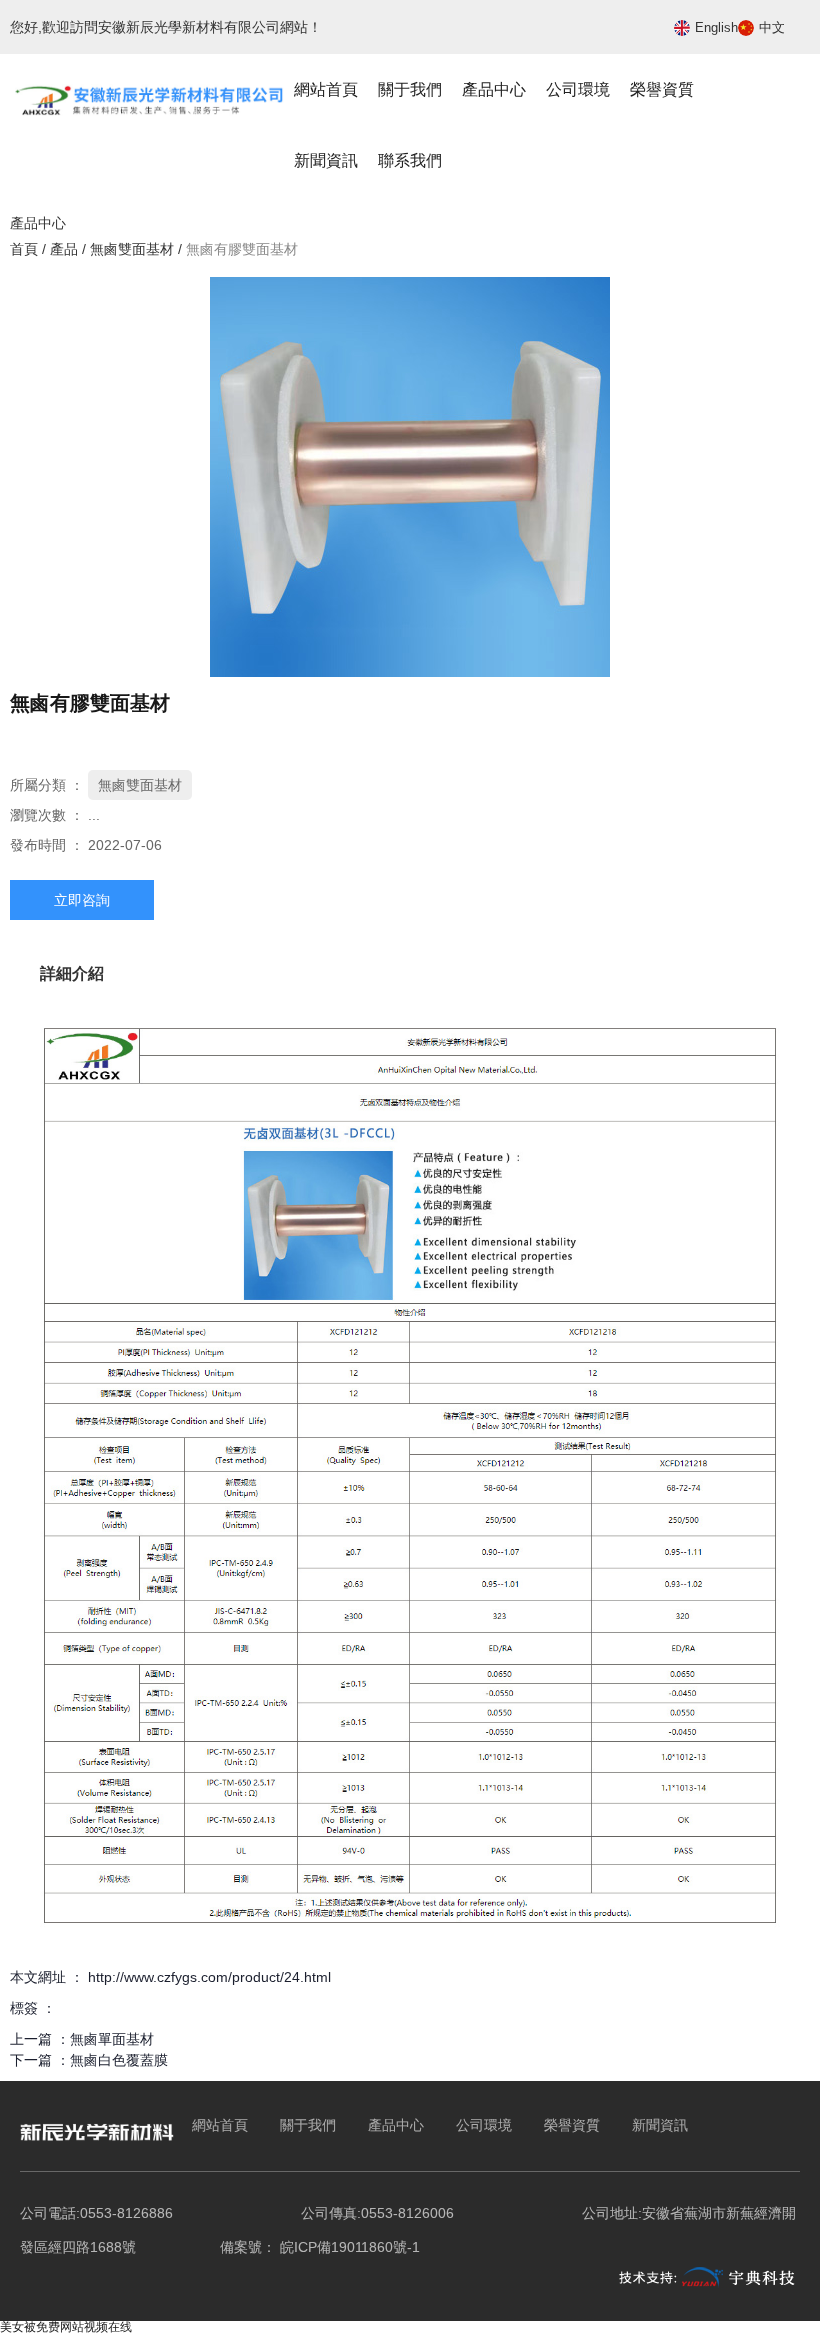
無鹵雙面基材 (132, 249)
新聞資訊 (326, 160)
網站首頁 (326, 89)
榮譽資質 (662, 89)
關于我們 (410, 89)
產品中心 (494, 89)
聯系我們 (410, 160)
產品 (64, 249)
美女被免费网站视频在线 (66, 2327)
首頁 (26, 249)
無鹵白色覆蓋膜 (119, 2060)
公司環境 (578, 89)
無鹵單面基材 (112, 2039)
